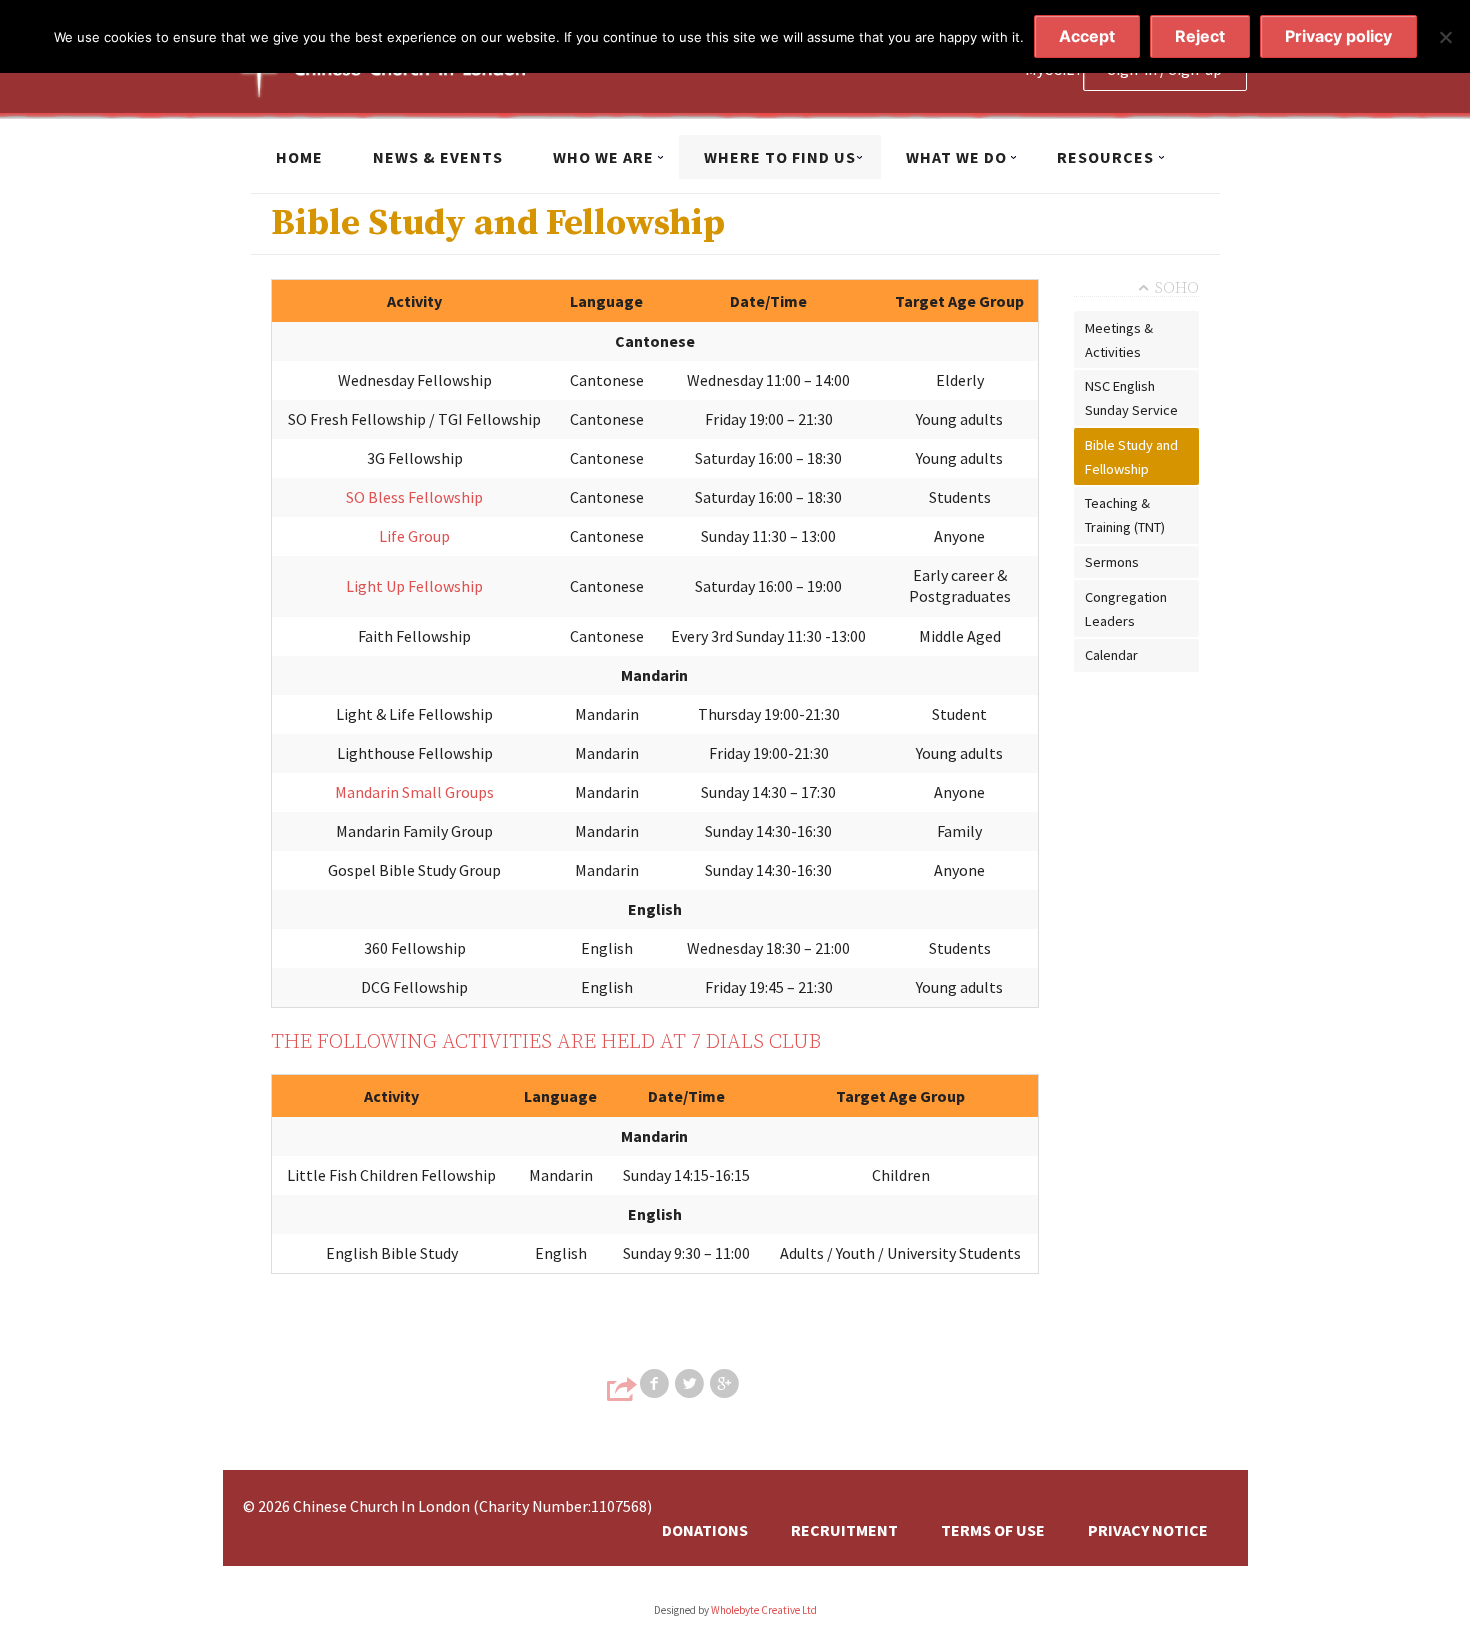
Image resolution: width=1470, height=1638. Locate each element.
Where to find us (780, 157)
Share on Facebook (656, 1384)
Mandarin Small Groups (414, 792)
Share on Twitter (691, 1384)
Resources (1105, 157)
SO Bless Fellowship (414, 497)
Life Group (414, 536)
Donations (705, 1530)
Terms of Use (993, 1530)
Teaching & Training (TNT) (1125, 515)
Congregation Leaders (1126, 609)
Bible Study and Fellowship (1131, 457)
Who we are (603, 157)
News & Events (438, 157)
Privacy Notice (1148, 1530)
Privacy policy (1338, 36)
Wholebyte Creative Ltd (764, 1610)
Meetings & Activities (1119, 340)
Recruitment (844, 1530)
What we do (956, 157)
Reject (1200, 36)
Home (299, 157)
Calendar (1111, 655)
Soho (1177, 288)
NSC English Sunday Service (1131, 398)
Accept (1087, 36)
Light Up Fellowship (414, 586)
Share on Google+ (726, 1384)
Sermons (1112, 562)
